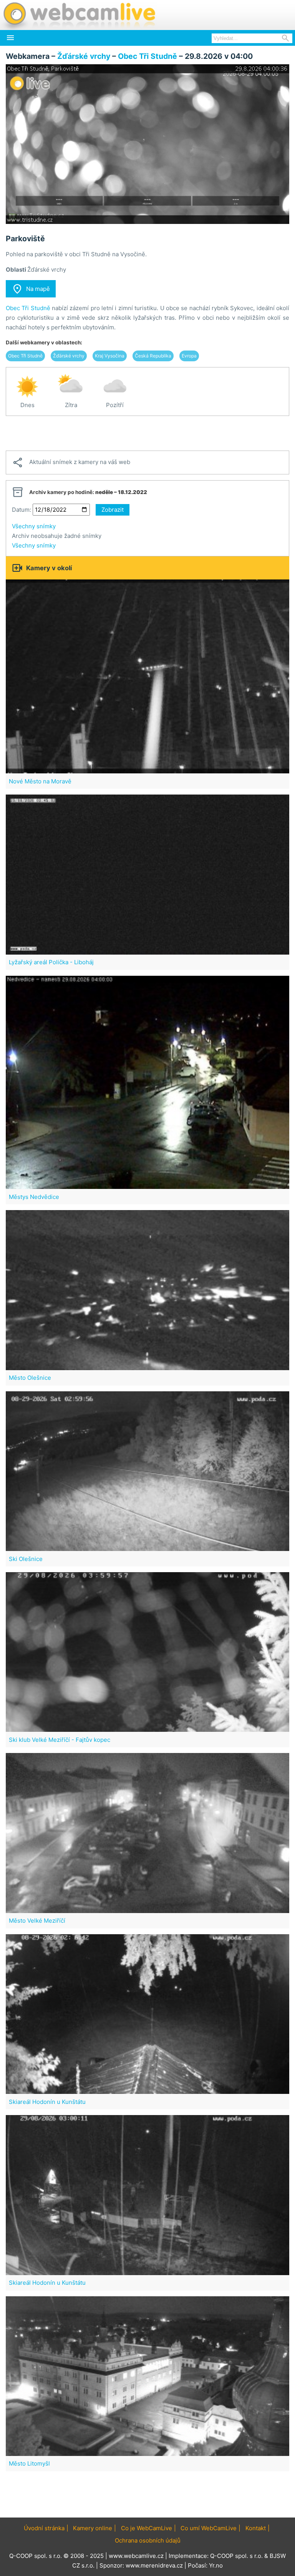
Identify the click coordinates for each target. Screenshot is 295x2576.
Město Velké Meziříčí (37, 1921)
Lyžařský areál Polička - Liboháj (51, 962)
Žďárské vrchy (84, 56)
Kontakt (256, 2528)
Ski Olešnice (26, 1559)
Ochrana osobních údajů (148, 2540)
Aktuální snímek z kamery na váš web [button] (71, 462)
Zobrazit (113, 510)
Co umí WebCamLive (209, 2528)
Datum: (22, 510)
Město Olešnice (30, 1378)
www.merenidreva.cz (154, 2565)
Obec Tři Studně (147, 56)
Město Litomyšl (29, 2463)
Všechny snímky (34, 526)
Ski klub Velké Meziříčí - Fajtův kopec (60, 1740)
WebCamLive (79, 15)
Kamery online (93, 2528)
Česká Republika (153, 356)
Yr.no (216, 2565)
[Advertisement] (147, 433)
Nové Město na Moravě (40, 781)
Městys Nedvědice (34, 1197)
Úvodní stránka (44, 2528)
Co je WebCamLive (147, 2528)
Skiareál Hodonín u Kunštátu (47, 2102)
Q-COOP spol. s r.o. (236, 2556)
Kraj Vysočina (110, 356)
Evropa (189, 356)
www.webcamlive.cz (136, 2556)
